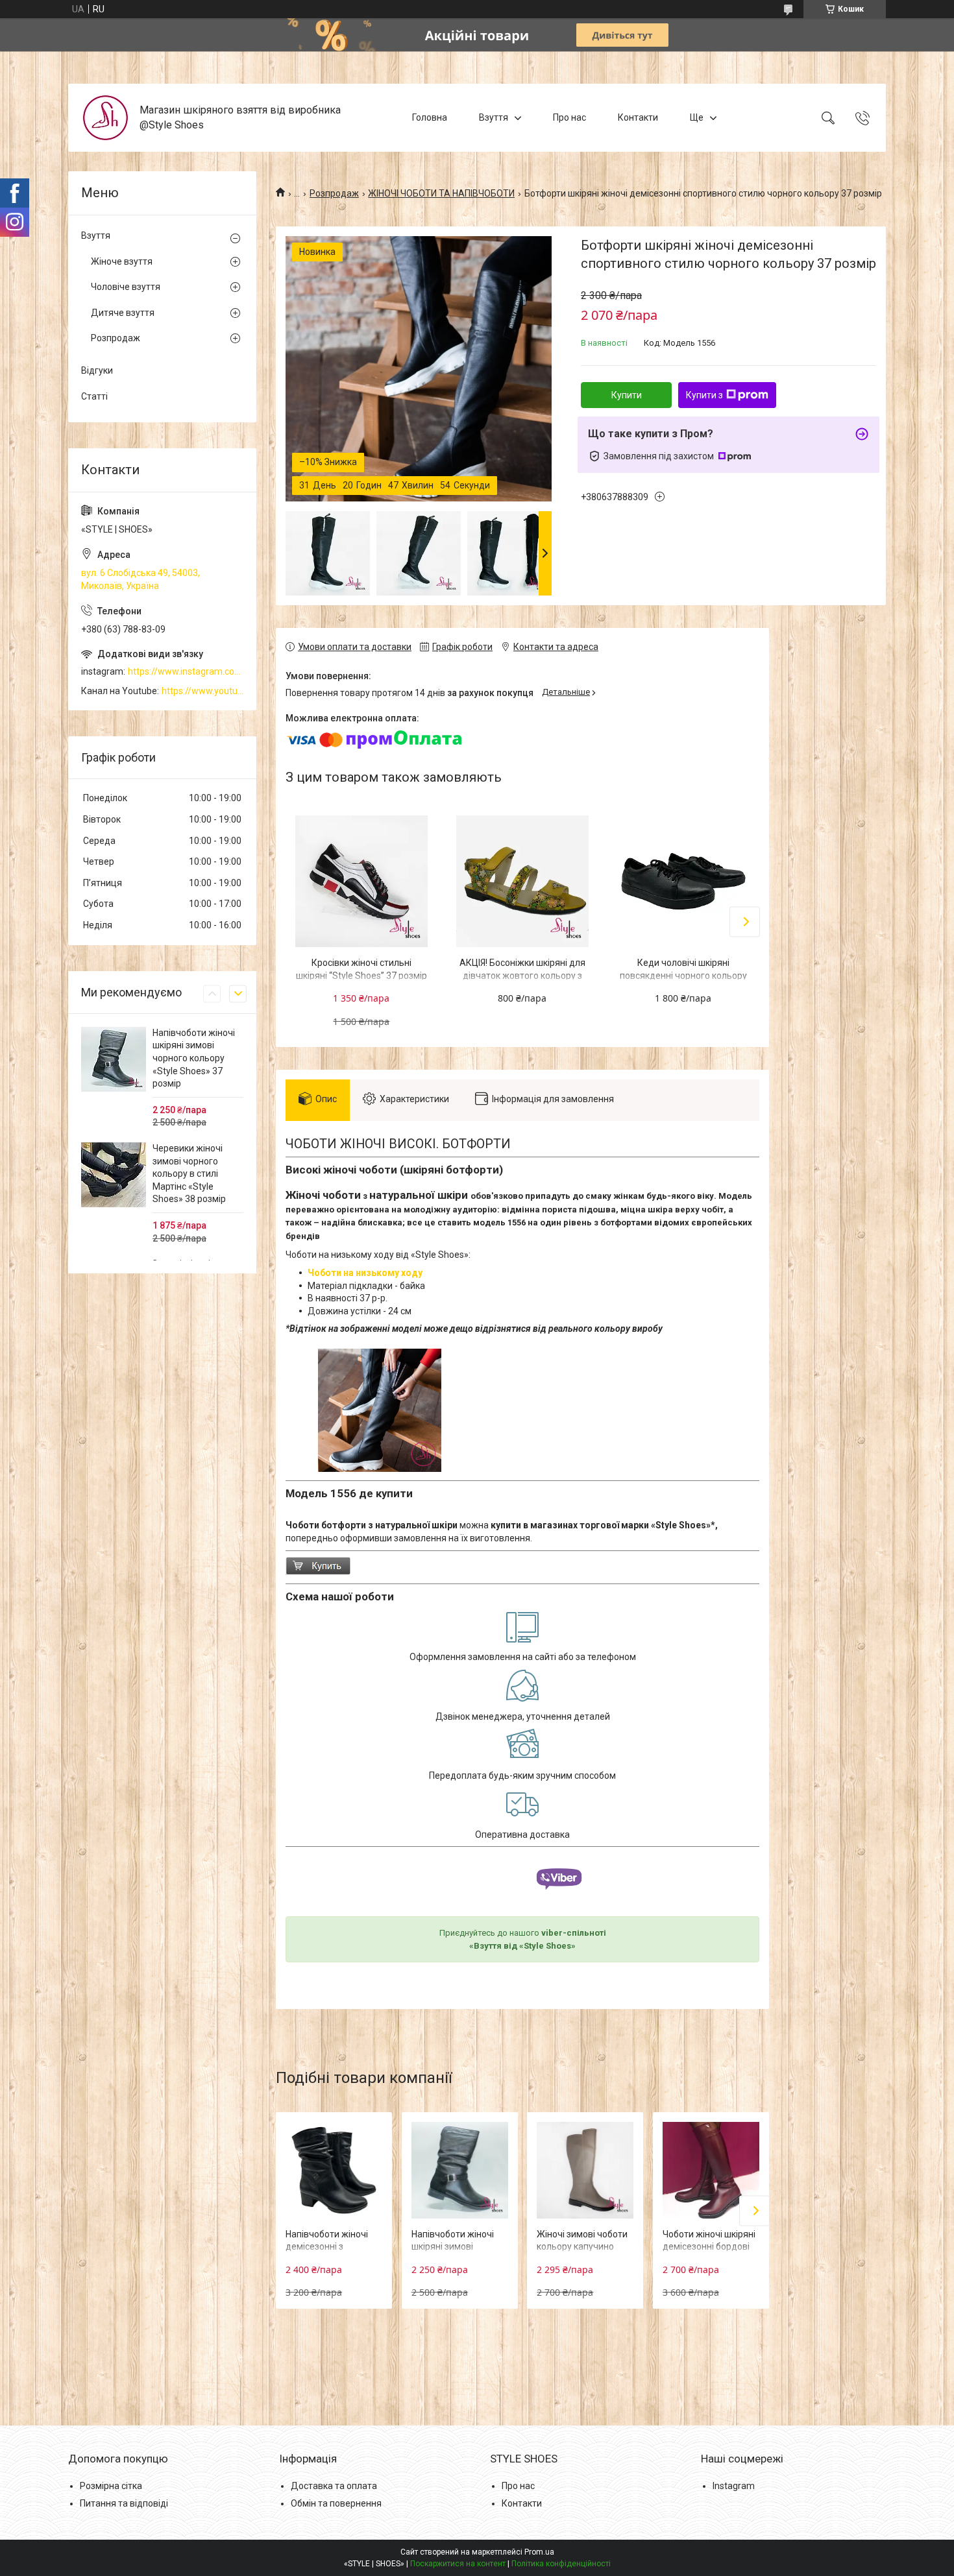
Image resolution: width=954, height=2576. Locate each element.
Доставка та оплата (334, 2486)
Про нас (569, 117)
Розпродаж (334, 193)
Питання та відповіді (124, 2503)
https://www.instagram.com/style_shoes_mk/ (186, 671)
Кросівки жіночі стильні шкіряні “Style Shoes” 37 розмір (361, 969)
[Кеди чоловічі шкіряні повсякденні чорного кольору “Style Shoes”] (683, 882)
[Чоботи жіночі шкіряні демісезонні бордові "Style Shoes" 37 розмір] (711, 2170)
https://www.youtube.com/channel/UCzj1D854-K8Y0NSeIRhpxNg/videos (202, 691)
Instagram (734, 2486)
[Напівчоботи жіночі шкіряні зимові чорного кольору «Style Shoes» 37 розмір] (460, 2170)
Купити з (704, 395)
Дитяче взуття (123, 313)
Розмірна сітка (111, 2486)
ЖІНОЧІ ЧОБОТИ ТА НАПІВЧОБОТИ (441, 193)
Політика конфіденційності (561, 2564)
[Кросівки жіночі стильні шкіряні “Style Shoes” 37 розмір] (361, 882)
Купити (627, 395)
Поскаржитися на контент (458, 2564)
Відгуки (97, 370)
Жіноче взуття (122, 261)
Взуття (494, 117)
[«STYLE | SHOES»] (105, 118)
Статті (94, 396)
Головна (430, 117)
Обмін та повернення (336, 2503)
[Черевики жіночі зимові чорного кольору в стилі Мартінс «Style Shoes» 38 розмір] (114, 1175)
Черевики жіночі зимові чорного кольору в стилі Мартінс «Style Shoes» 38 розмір (189, 1174)
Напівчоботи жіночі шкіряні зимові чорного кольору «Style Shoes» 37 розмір (194, 1058)
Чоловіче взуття (126, 287)
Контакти (638, 117)
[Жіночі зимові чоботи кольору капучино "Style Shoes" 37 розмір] (585, 2170)
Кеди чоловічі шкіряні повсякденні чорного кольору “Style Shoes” (683, 975)
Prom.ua (539, 2552)
